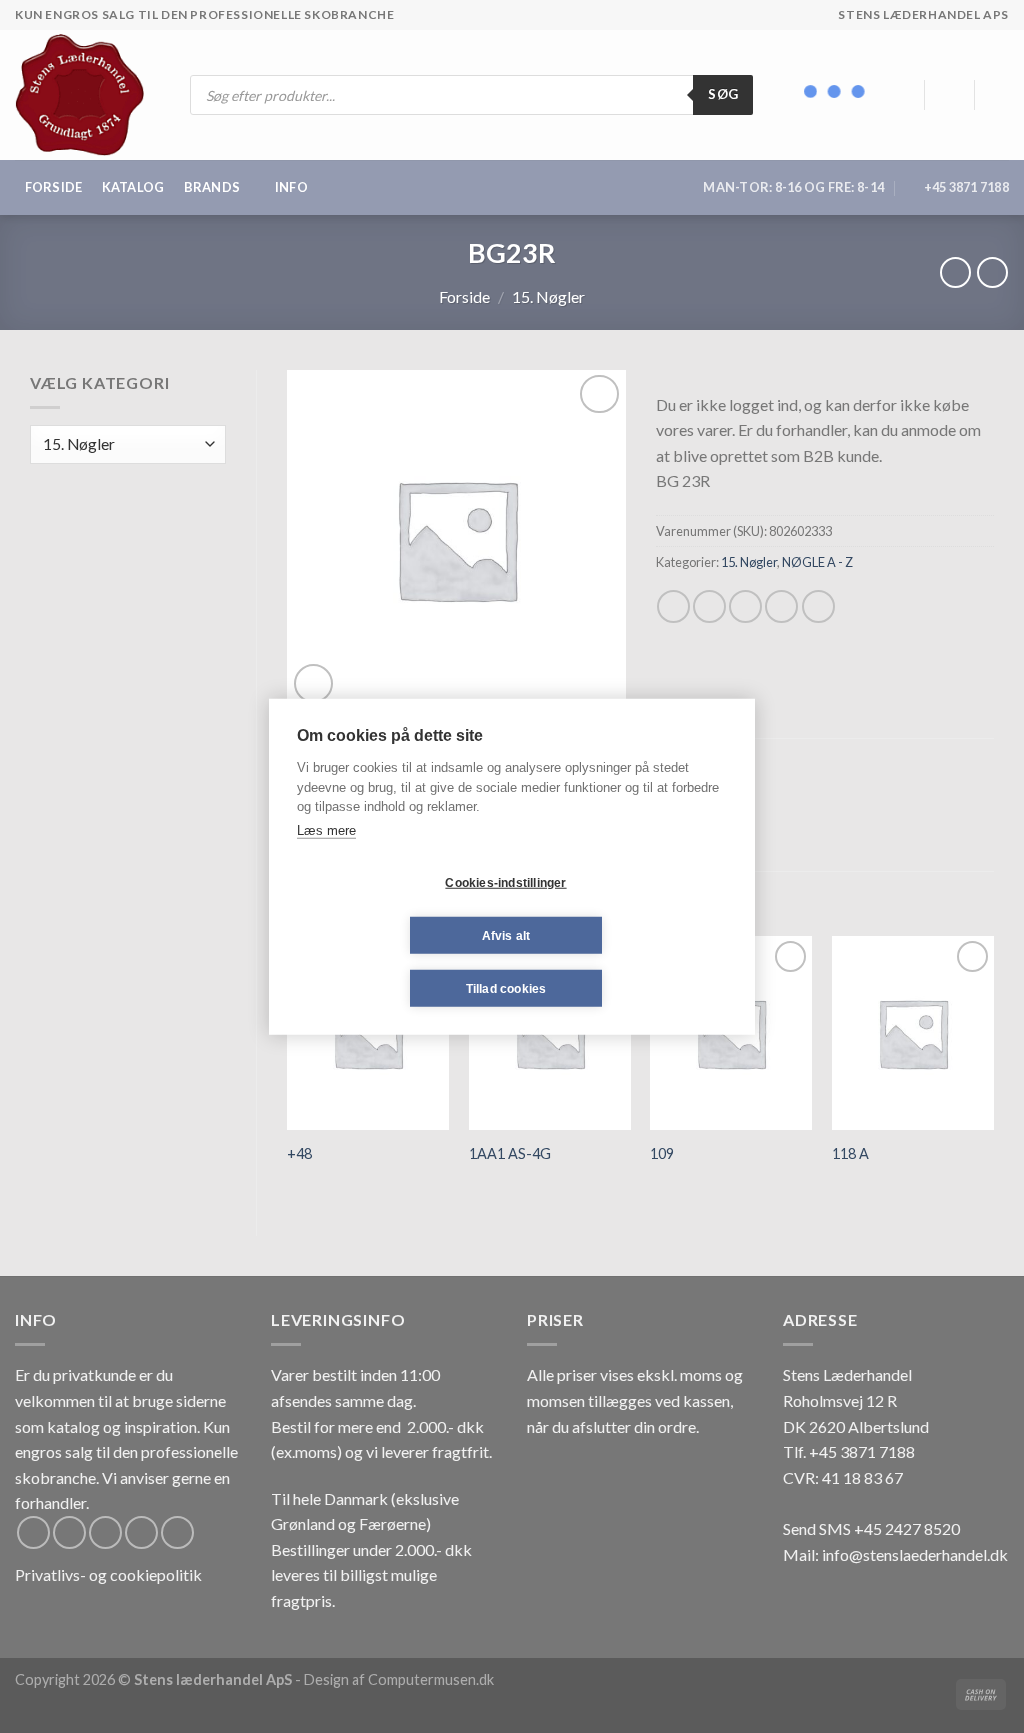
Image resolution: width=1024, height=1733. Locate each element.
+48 (299, 1153)
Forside (54, 187)
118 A (850, 1153)
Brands (212, 187)
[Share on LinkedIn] (818, 606)
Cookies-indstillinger (505, 882)
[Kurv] (999, 95)
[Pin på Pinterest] (781, 606)
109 (662, 1153)
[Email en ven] (745, 606)
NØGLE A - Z (817, 562)
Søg (723, 94)
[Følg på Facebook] (33, 1532)
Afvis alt (506, 935)
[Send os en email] (141, 1532)
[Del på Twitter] (709, 606)
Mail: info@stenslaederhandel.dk (895, 1554)
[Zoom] (313, 683)
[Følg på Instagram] (69, 1532)
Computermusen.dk (431, 1679)
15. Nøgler (548, 296)
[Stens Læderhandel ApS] (87, 95)
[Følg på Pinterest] (177, 1532)
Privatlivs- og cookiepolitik (108, 1574)
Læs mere (326, 829)
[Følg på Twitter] (105, 1532)
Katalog (133, 187)
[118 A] (913, 1033)
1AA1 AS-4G (510, 1153)
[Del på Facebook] (673, 606)
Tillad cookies (506, 988)
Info (291, 187)
